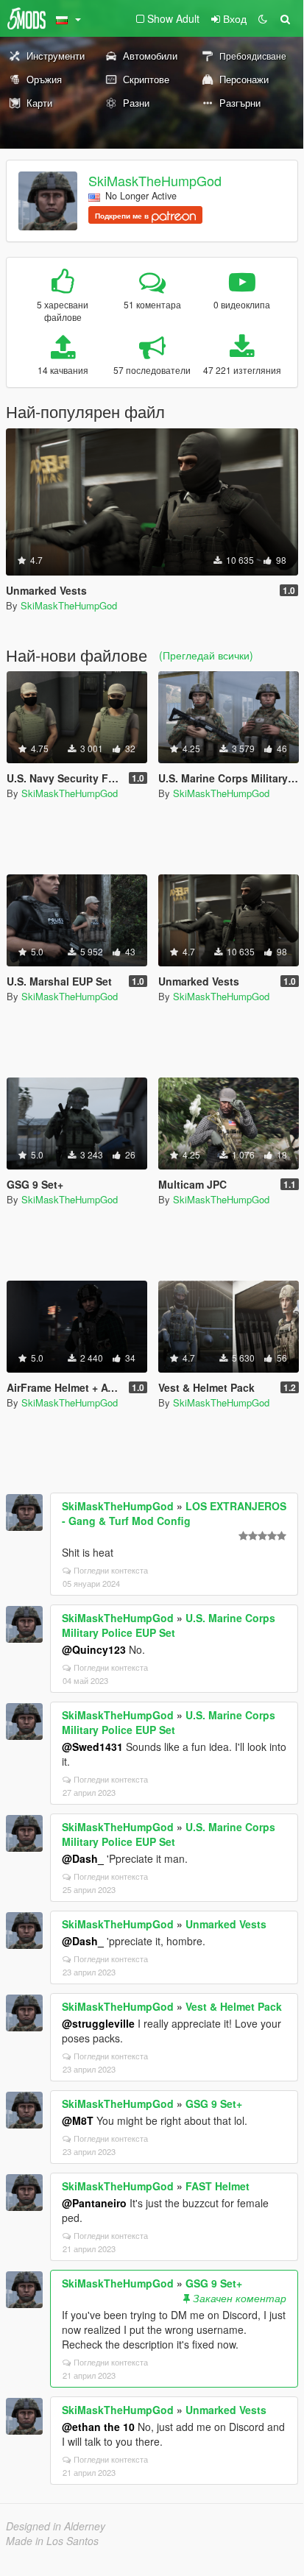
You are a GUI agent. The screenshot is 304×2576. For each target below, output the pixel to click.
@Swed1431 (92, 1747)
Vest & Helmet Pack (234, 2006)
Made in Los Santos (52, 2541)
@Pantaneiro (94, 2203)
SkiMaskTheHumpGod (155, 180)
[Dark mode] (263, 18)
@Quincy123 (94, 1649)
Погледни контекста (111, 1570)
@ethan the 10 (98, 2427)
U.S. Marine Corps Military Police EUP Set (169, 1625)
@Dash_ (83, 1858)
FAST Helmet (218, 2186)
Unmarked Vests (226, 1924)
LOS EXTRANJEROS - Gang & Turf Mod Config (174, 1513)
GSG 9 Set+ (214, 2103)
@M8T (78, 2120)
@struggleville (98, 2023)
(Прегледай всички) (206, 655)
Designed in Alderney (56, 2526)
